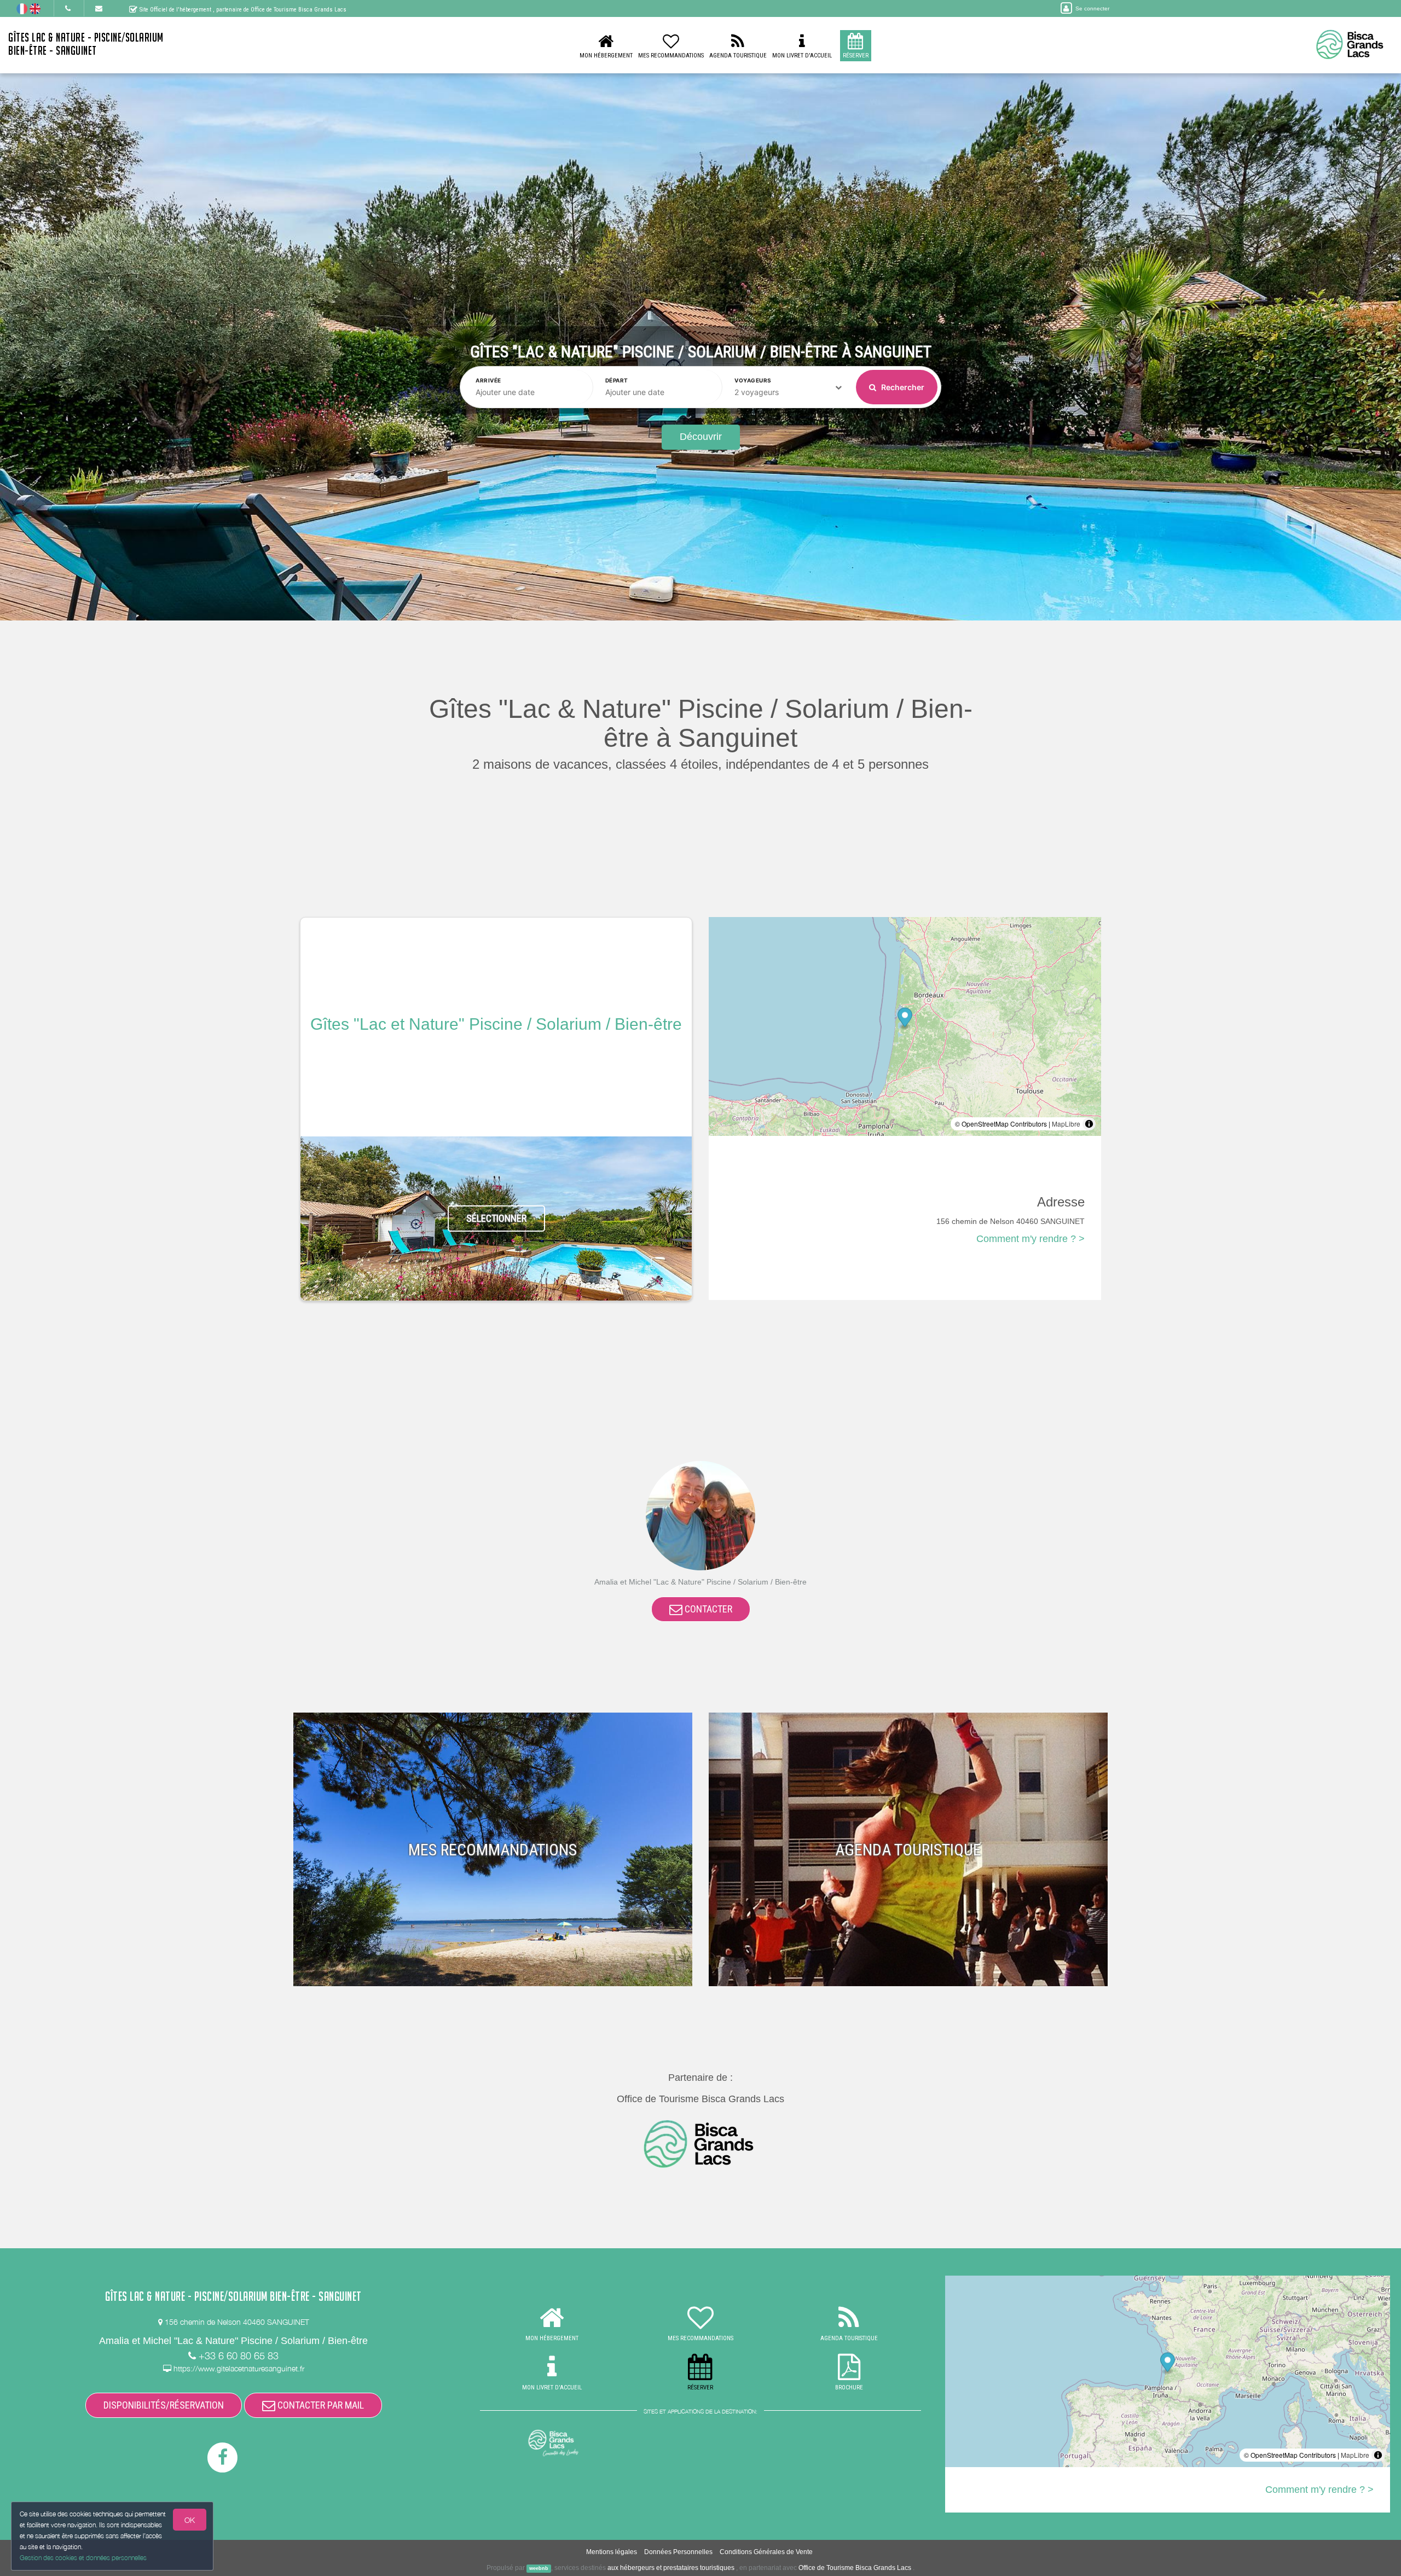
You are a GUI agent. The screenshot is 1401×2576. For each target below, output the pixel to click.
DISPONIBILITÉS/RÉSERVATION (164, 2405)
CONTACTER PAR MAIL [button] (320, 2405)
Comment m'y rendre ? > (1031, 1239)
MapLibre (1066, 1124)
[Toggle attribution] (1089, 1124)
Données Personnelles (678, 2552)
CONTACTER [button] (707, 1609)
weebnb (539, 2568)
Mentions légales (612, 2552)
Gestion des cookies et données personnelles (83, 2558)
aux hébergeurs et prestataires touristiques (671, 2568)
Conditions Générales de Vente (766, 2552)
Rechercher (902, 387)
